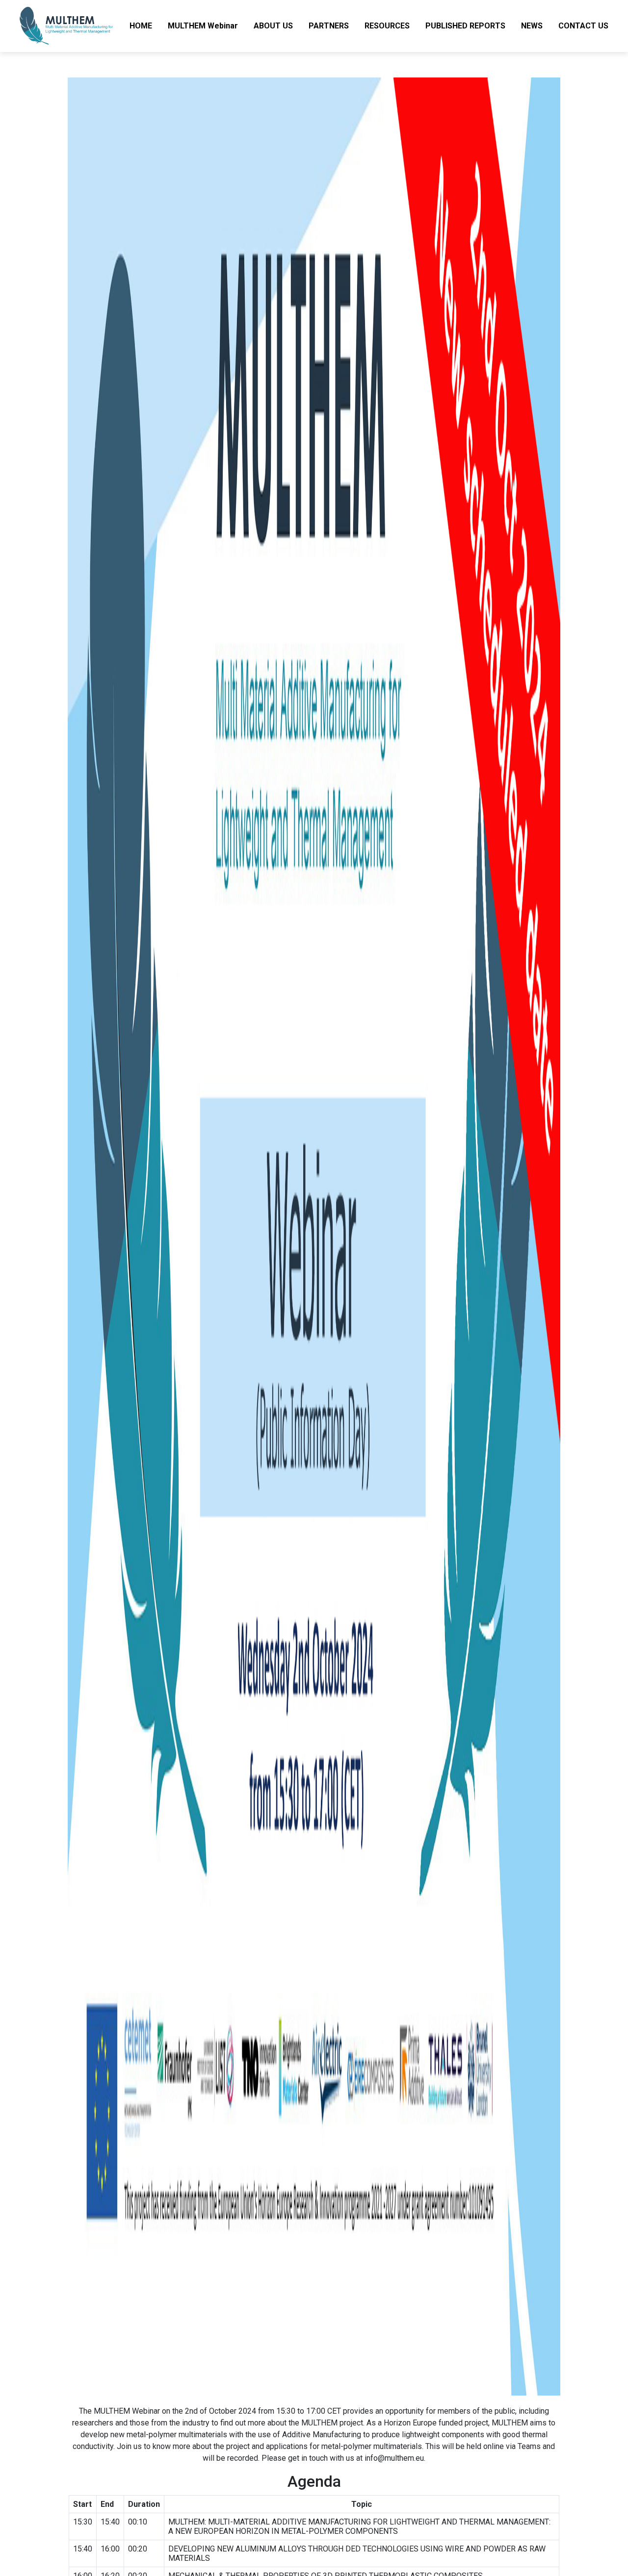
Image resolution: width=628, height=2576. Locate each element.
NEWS (532, 26)
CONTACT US (583, 26)
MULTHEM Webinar (203, 26)
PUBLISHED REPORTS (465, 26)
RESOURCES (387, 26)
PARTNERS (329, 26)
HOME (141, 26)
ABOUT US (273, 26)
